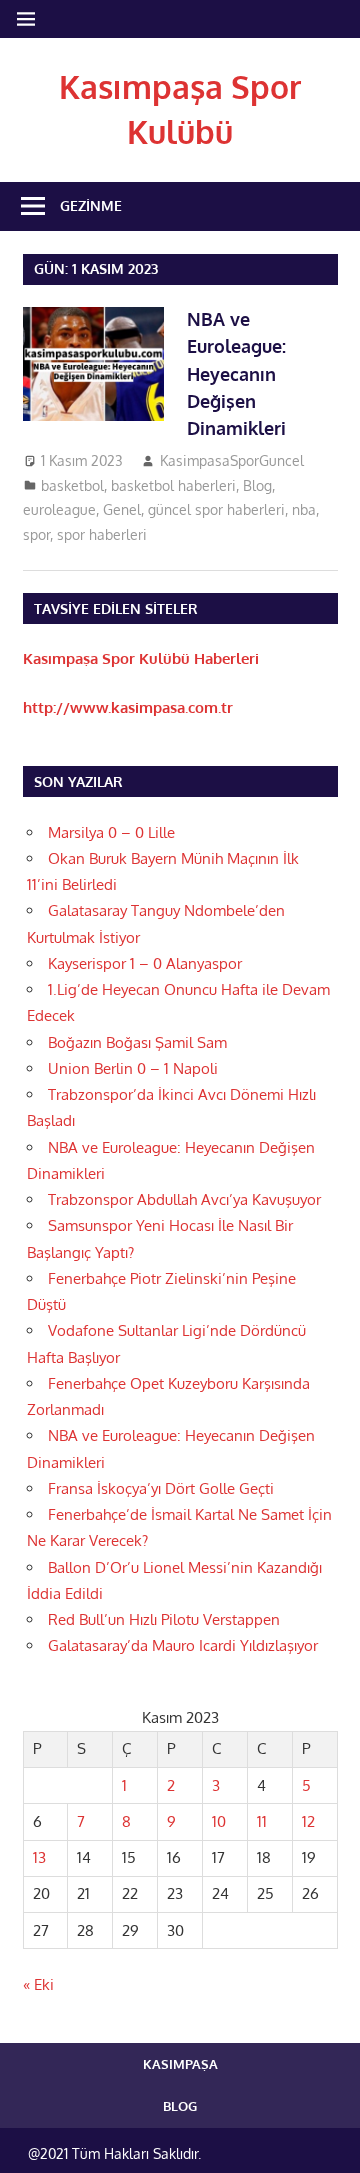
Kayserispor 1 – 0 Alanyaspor (145, 963)
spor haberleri (102, 534)
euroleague (59, 509)
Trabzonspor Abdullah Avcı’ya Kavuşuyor (184, 1199)
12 (308, 1821)
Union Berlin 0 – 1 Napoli (133, 1068)
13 (39, 1857)
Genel (122, 509)
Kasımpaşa (180, 2064)
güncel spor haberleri (216, 509)
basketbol (72, 485)
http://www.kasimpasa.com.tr (128, 707)
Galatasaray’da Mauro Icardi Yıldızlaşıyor (183, 1645)
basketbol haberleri (173, 485)
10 (219, 1821)
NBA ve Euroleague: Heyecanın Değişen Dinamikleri (236, 373)
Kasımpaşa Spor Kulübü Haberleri (141, 658)
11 (262, 1821)
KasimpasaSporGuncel (232, 460)
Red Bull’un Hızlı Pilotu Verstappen (164, 1619)
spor (36, 534)
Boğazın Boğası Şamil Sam (137, 1042)
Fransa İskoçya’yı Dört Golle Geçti (161, 1488)
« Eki (38, 1984)
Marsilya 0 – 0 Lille (111, 832)
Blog (257, 485)
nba (304, 509)
